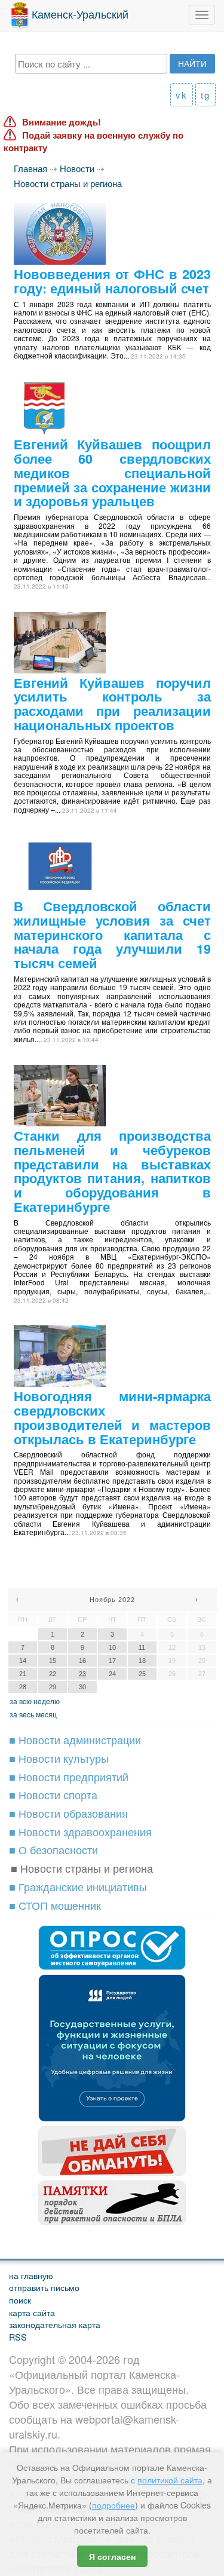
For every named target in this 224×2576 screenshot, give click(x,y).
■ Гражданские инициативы (78, 1886)
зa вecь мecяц (33, 1714)
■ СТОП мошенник (55, 1905)
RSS (18, 2337)
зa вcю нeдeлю (35, 1701)
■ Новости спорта (53, 1794)
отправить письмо (44, 2287)
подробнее (113, 2505)
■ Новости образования (68, 1813)
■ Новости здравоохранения (80, 1831)
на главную (31, 2275)
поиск (20, 2300)
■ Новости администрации (75, 1739)
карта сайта (32, 2312)
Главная (30, 168)
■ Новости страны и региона (82, 1868)
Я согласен (112, 2556)
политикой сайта (170, 2480)
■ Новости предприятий (69, 1776)
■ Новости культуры (59, 1758)
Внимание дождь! (62, 122)
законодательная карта (55, 2324)
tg (205, 95)
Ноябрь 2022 (112, 1600)
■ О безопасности (53, 1849)
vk (182, 95)
